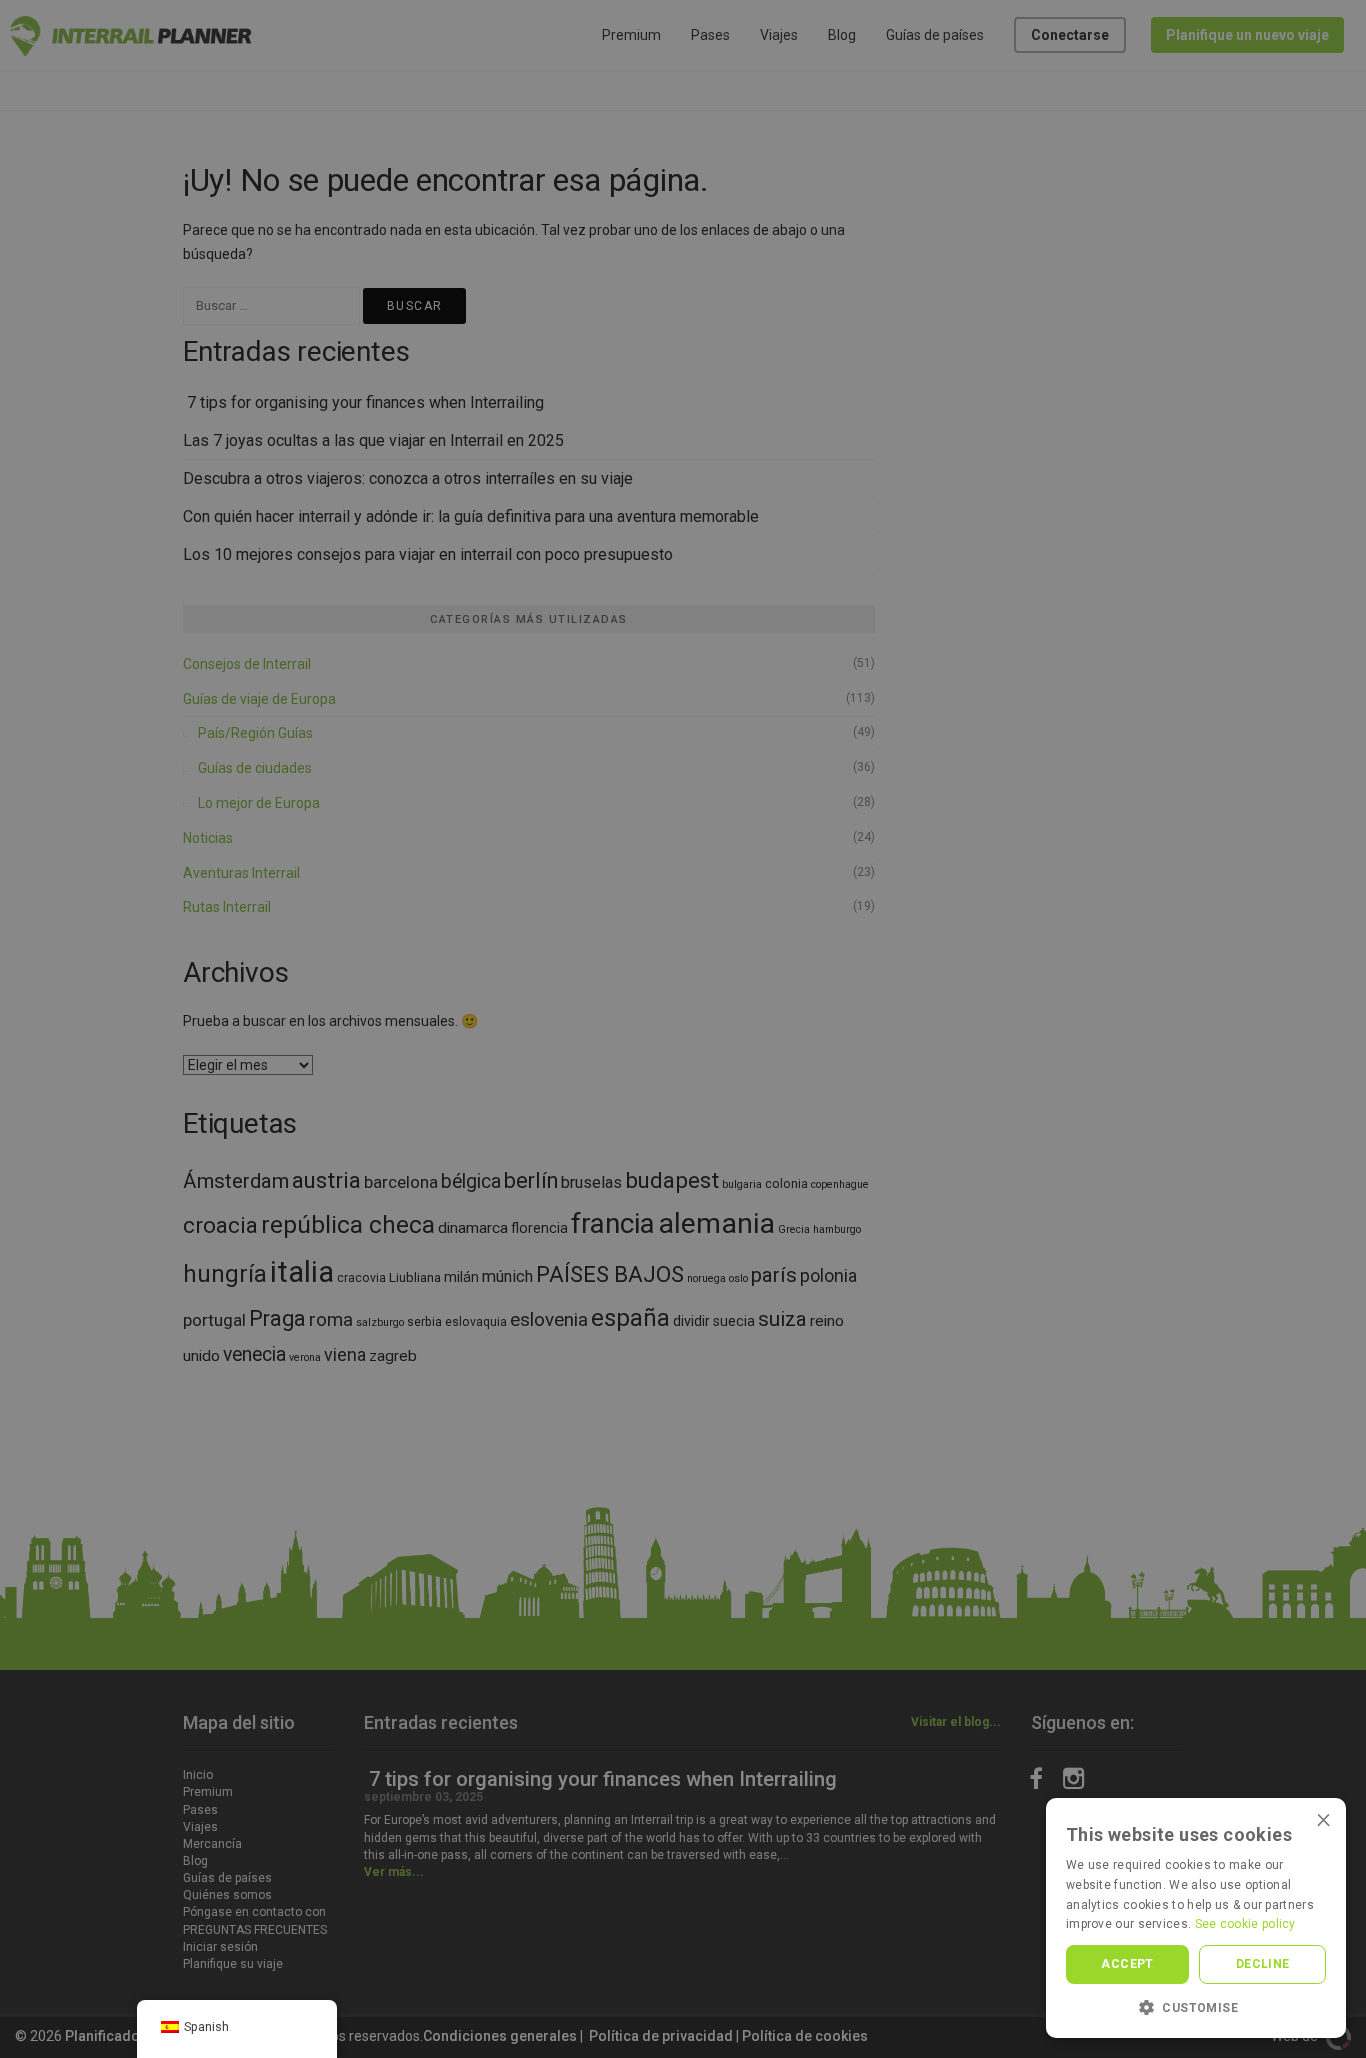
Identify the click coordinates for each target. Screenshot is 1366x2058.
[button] (1196, 2007)
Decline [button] (1263, 1964)
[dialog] (683, 1029)
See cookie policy (1245, 1924)
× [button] (1323, 1819)
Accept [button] (1127, 1964)
